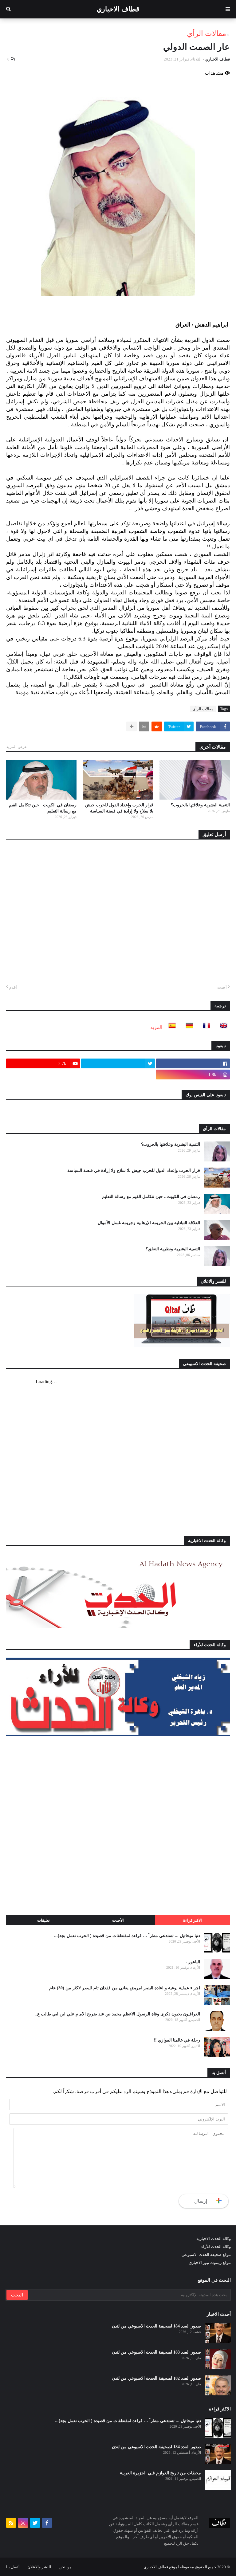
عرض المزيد (17, 747)
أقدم (13, 987)
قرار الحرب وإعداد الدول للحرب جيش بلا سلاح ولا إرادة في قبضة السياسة (119, 808)
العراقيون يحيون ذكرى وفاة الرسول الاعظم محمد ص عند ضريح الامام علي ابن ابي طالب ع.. (117, 2014)
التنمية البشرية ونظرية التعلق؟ (173, 1249)
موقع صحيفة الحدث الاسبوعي (206, 2255)
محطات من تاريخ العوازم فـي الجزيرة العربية (160, 2473)
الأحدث (118, 1920)
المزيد (156, 1027)
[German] (187, 1027)
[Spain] (170, 1027)
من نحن (65, 2567)
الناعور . (193, 1962)
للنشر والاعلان (39, 2567)
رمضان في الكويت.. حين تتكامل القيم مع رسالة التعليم (43, 808)
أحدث (222, 987)
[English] (222, 1027)
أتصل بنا (13, 2567)
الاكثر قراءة (193, 1920)
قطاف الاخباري (118, 9)
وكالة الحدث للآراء (216, 2247)
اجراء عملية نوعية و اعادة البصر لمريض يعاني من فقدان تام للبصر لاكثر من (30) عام (125, 1988)
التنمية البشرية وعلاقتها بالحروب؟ (200, 805)
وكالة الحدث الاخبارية (214, 2239)
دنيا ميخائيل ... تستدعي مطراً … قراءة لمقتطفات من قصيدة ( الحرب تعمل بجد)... (127, 1936)
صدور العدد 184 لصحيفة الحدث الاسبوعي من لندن (156, 2326)
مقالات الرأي (206, 33)
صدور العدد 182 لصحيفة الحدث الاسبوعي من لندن (156, 2378)
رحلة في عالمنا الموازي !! (177, 2040)
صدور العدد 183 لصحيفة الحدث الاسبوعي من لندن (156, 2352)
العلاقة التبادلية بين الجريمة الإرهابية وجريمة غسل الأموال (149, 1223)
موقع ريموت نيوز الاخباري (210, 2263)
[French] (205, 1027)
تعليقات (43, 1920)
